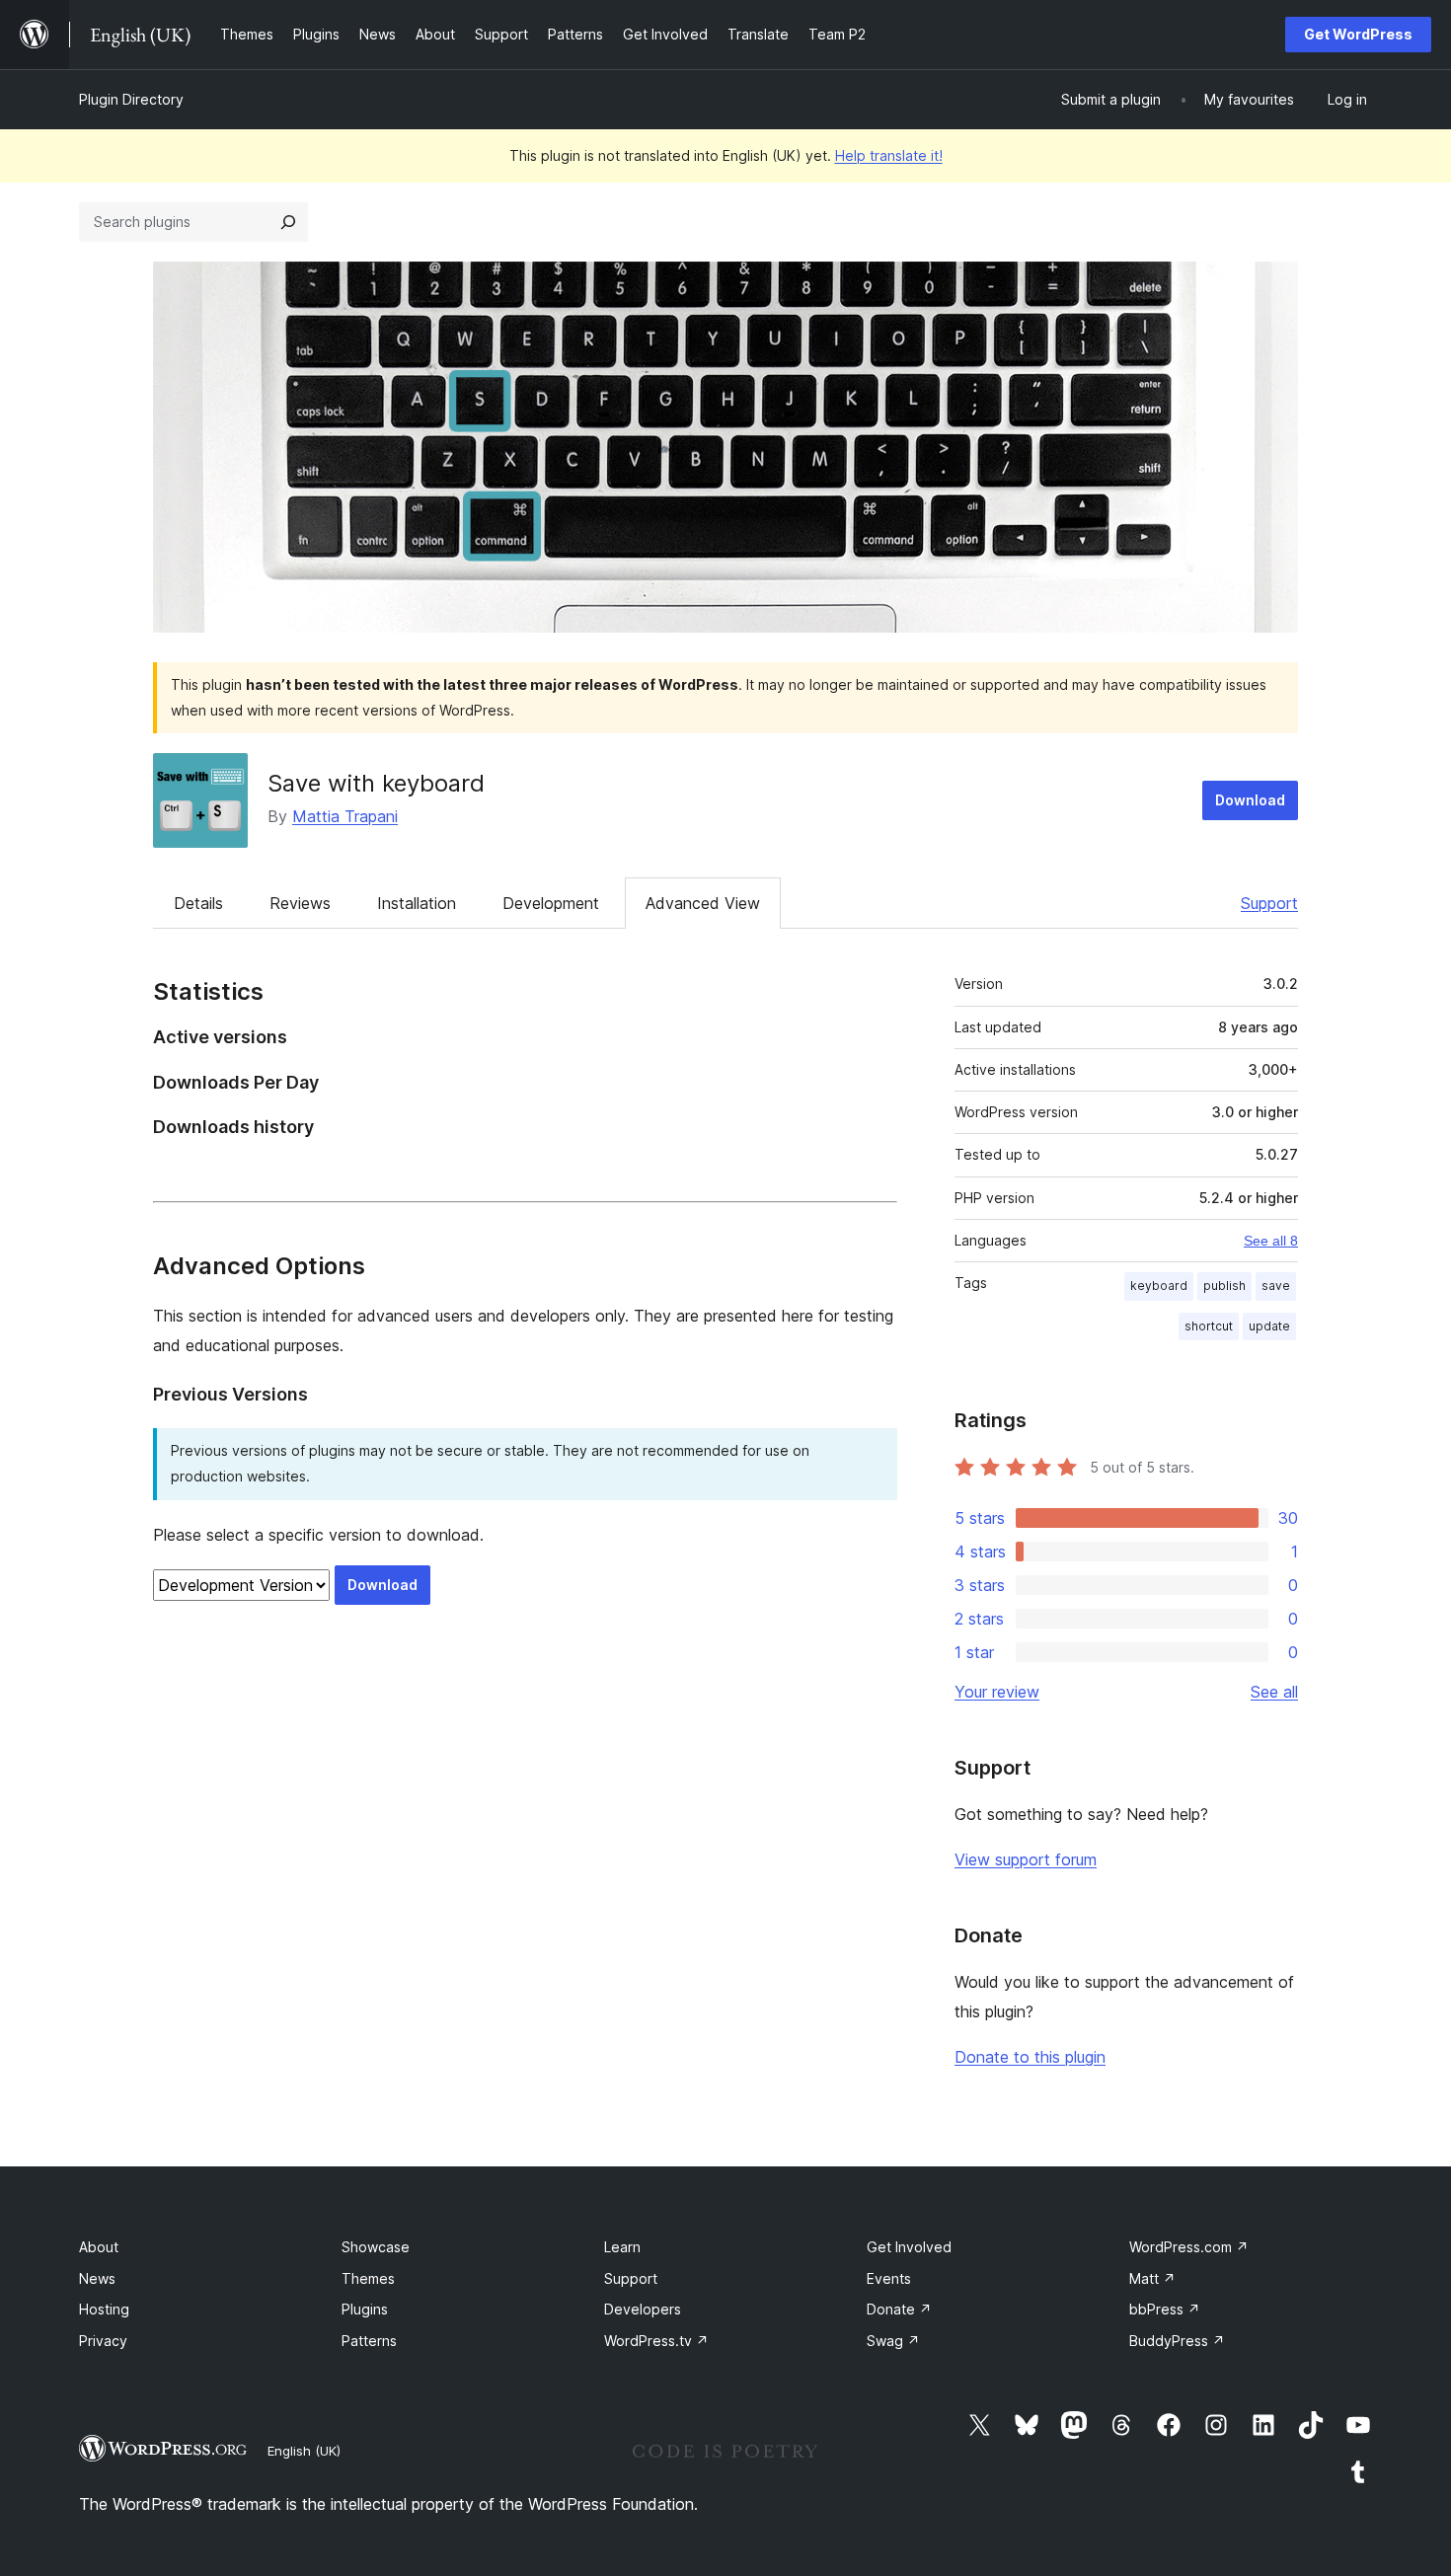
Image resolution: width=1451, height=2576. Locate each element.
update (1269, 1326)
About (99, 2247)
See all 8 (1271, 1241)
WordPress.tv (656, 2341)
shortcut (1209, 1326)
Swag (893, 2341)
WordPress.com (1189, 2247)
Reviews (300, 903)
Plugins (365, 2309)
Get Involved (909, 2247)
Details (198, 903)
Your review (997, 1692)
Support (1269, 903)
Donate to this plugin (1030, 2057)
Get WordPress (1358, 34)
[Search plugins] (288, 222)
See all (1274, 1692)
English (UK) (304, 2451)
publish (1224, 1286)
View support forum (1026, 1859)
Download (1250, 800)
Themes (368, 2278)
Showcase (376, 2247)
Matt (1152, 2278)
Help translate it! (889, 155)
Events (889, 2278)
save (1276, 1286)
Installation (417, 903)
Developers (643, 2309)
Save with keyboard (376, 783)
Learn (622, 2247)
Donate (899, 2309)
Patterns (369, 2341)
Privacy (103, 2341)
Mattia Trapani (345, 816)
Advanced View (703, 903)
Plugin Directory (131, 99)
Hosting (104, 2309)
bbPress (1165, 2309)
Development (551, 903)
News (97, 2278)
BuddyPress (1177, 2341)
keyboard (1159, 1286)
